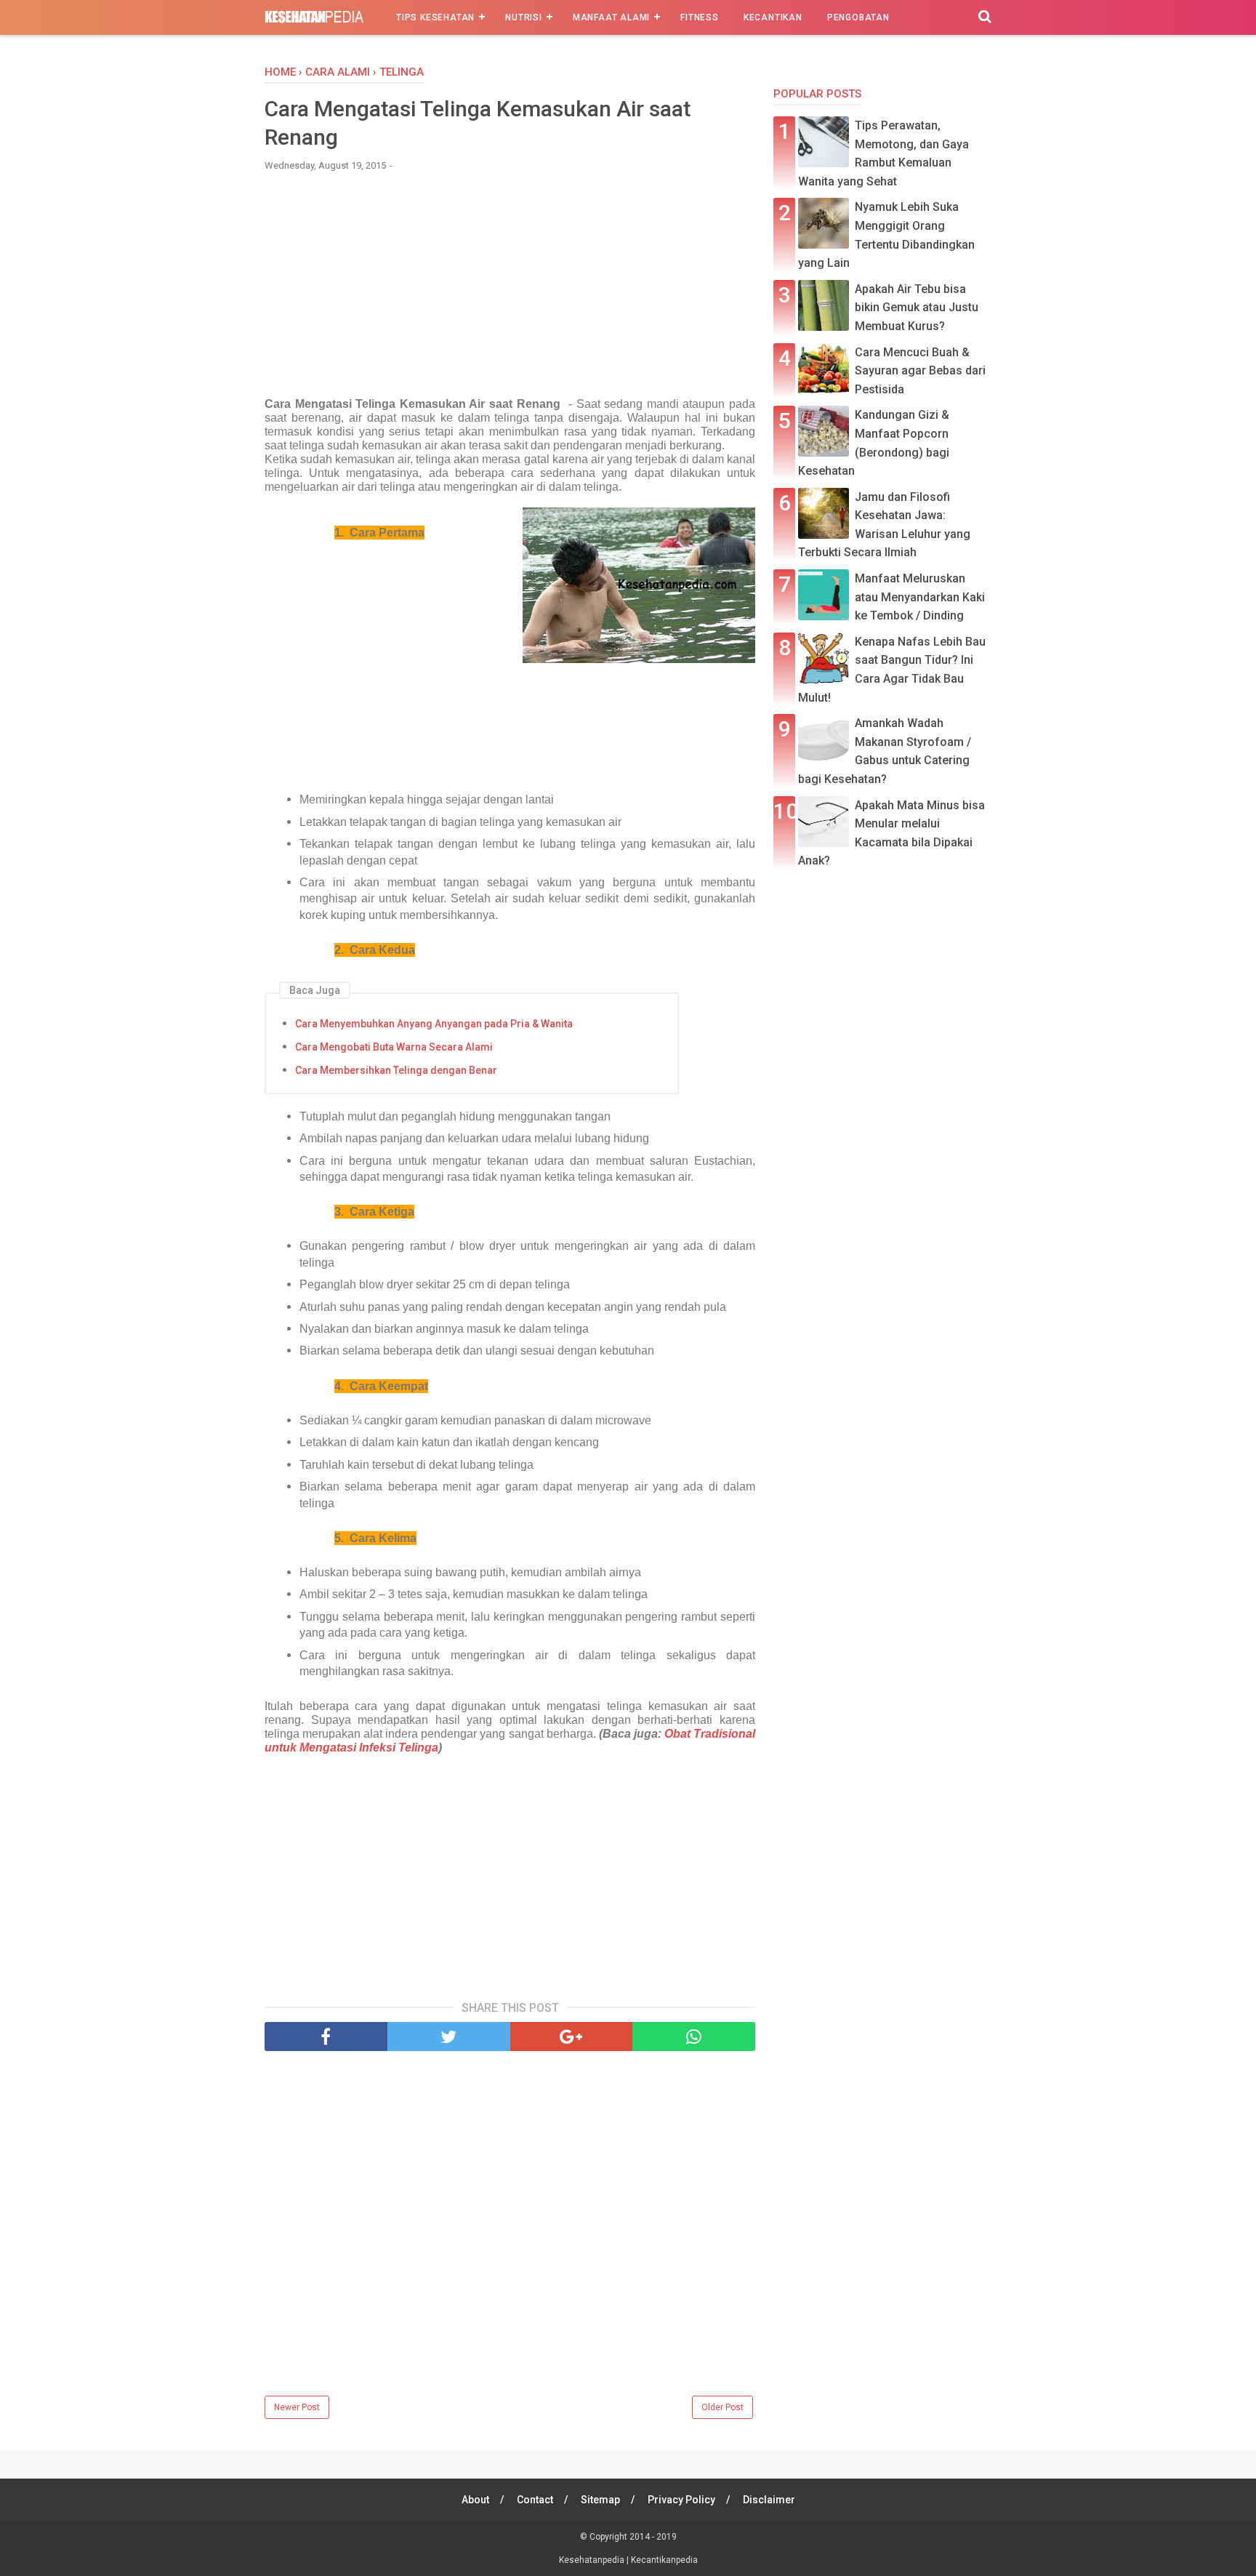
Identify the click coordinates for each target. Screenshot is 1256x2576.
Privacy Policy (681, 2500)
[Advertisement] (510, 292)
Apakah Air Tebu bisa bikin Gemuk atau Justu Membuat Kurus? (917, 308)
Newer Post (297, 2407)
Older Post (722, 2407)
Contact (535, 2500)
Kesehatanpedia (593, 2560)
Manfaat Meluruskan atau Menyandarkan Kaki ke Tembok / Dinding (920, 597)
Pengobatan (858, 17)
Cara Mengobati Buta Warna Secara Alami (394, 1047)
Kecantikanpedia (664, 2560)
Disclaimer (769, 2500)
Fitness (700, 17)
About (475, 2500)
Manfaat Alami (611, 17)
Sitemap (600, 2500)
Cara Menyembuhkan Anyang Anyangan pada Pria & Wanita (434, 1024)
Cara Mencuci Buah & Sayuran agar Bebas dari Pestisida (920, 371)
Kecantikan (773, 17)
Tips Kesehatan (435, 17)
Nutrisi (524, 17)
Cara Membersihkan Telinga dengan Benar (396, 1070)
